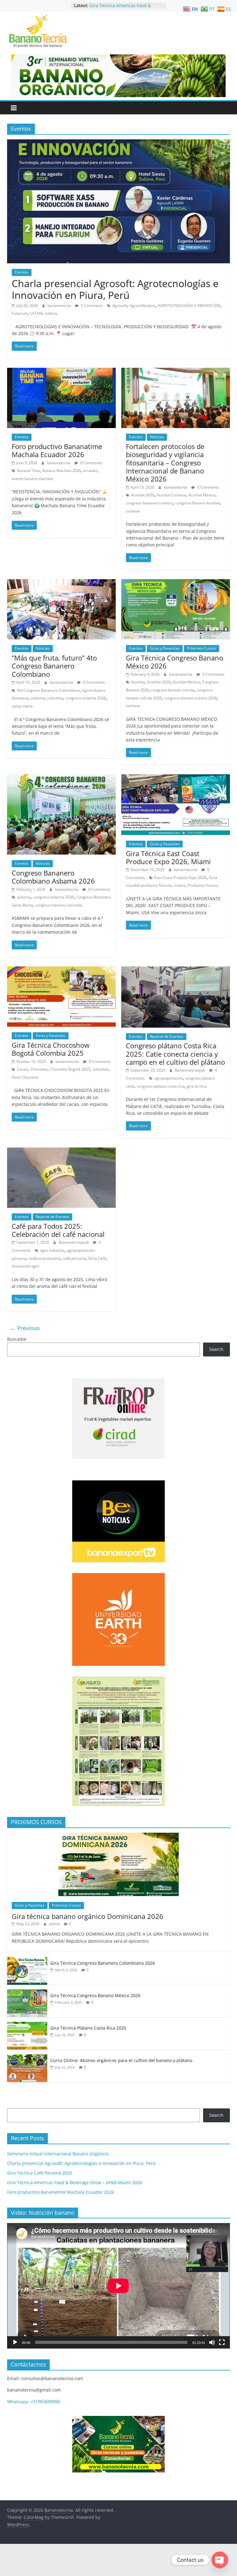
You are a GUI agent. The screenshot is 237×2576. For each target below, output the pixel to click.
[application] (118, 2286)
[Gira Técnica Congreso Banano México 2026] (176, 583)
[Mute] (212, 2342)
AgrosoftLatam (142, 306)
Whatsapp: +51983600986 (34, 2402)
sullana (51, 313)
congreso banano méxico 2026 (191, 698)
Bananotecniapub (191, 1070)
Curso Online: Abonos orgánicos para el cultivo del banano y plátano (121, 2060)
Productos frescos (203, 885)
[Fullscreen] (222, 2342)
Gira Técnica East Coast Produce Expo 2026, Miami (168, 857)
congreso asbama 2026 (86, 698)
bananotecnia (60, 306)
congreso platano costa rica (160, 1086)
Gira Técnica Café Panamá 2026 (122, 5)
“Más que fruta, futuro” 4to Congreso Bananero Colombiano (54, 666)
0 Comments (91, 306)
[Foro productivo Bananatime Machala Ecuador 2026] (61, 371)
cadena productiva (45, 1258)
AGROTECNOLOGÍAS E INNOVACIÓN (189, 306)
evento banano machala (32, 479)
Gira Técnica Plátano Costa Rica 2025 (88, 2028)
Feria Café (97, 1258)
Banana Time (28, 471)
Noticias (157, 437)
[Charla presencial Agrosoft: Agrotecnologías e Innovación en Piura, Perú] (118, 143)
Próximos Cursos (202, 648)
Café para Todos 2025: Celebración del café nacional (58, 1230)
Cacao (22, 1069)
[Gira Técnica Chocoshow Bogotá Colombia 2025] (61, 970)
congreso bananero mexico (149, 503)
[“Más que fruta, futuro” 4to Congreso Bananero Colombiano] (61, 583)
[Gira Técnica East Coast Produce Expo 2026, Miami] (176, 778)
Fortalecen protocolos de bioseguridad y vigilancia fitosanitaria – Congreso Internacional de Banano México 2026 (165, 463)
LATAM (36, 313)
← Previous (25, 1328)
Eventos (22, 272)
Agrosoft (120, 306)
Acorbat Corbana (171, 495)
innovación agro (25, 1266)
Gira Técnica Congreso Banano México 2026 (175, 662)
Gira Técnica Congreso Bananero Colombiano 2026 (103, 1963)
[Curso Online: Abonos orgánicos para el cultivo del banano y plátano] (27, 2058)
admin (55, 1924)
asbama (38, 698)
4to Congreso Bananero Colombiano (48, 690)
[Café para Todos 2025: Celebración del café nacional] (61, 1151)
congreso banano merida (173, 690)
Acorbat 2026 (143, 495)
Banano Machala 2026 (62, 471)
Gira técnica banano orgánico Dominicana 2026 (87, 1916)
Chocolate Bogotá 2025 (70, 1069)
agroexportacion (168, 1078)
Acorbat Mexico (202, 495)
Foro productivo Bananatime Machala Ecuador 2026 (57, 450)
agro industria (52, 1250)
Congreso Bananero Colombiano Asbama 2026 (53, 877)
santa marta (22, 706)
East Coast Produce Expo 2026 (180, 878)
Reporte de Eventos (167, 1036)
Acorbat (138, 682)
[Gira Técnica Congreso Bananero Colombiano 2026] (27, 1960)
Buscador (17, 1339)
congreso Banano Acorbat (198, 503)
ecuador (90, 471)
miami (179, 885)
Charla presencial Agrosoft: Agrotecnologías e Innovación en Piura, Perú (115, 289)
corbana (133, 511)
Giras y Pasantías (165, 648)
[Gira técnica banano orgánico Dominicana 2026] (118, 1836)
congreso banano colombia (59, 905)
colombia (55, 698)
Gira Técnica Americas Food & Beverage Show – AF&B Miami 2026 (75, 2182)
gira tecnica (197, 1086)
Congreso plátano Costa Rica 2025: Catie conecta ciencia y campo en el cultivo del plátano (175, 1054)
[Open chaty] (220, 2560)
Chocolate (39, 1069)
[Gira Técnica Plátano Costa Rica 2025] (27, 2025)
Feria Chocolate (25, 1077)
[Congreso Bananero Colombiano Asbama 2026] (61, 778)
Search (216, 1349)
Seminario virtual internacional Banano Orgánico (58, 2154)
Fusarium (20, 313)
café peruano (74, 1258)
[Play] (15, 2342)
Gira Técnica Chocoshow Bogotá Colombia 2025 (51, 1049)
